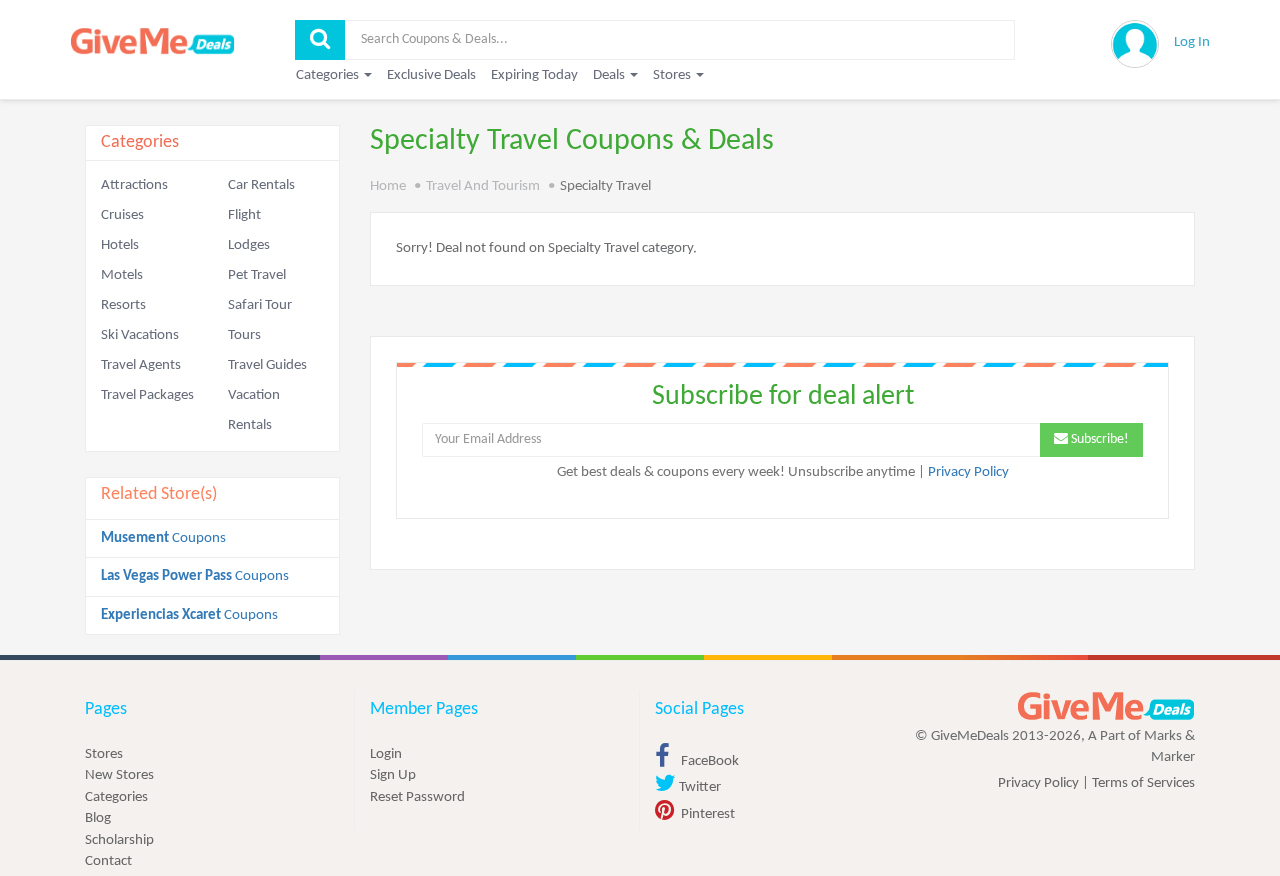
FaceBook (708, 761)
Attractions (134, 185)
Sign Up (393, 775)
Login (386, 754)
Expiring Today (534, 75)
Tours (244, 335)
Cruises (122, 215)
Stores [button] (673, 75)
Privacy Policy (968, 472)
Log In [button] (1192, 42)
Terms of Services (1143, 783)
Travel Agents (141, 365)
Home (388, 186)
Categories (116, 797)
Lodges (249, 245)
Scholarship (119, 840)
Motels (122, 275)
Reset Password (417, 797)
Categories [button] (329, 75)
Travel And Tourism (483, 186)
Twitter (698, 787)
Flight (244, 215)
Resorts (123, 305)
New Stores (119, 775)
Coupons (163, 538)
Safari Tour (260, 305)
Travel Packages (147, 395)
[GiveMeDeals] (1106, 706)
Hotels (120, 245)
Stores (104, 754)
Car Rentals (261, 185)
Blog (98, 818)
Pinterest (706, 814)
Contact (108, 861)
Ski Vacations (140, 335)
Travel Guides (267, 365)
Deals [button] (610, 75)
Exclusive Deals (431, 75)
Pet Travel (257, 275)
